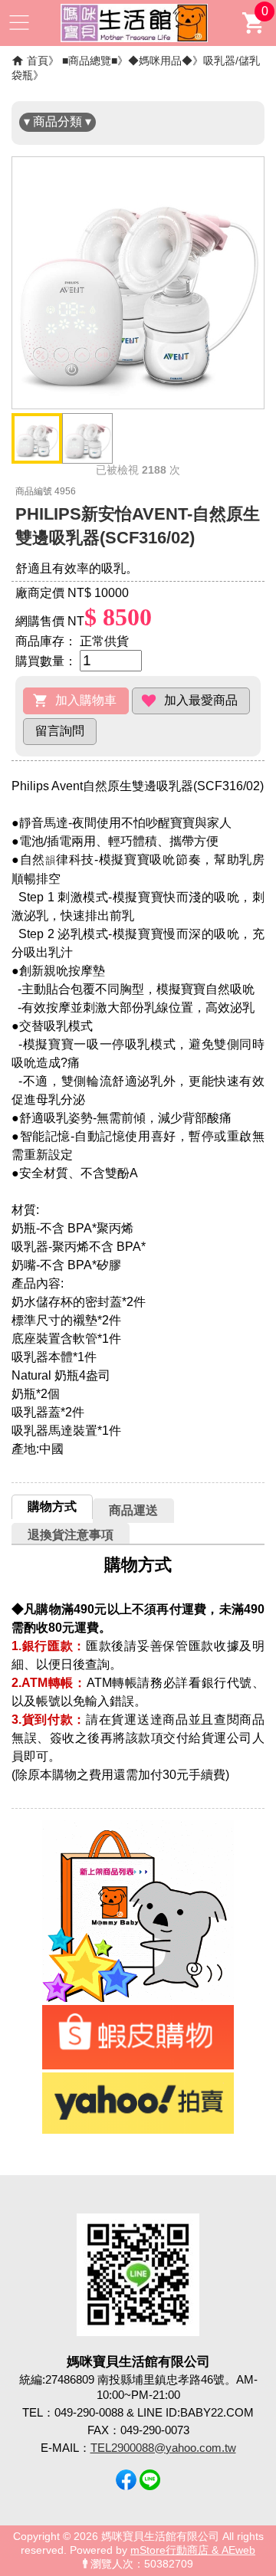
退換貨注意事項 (71, 1535)
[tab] (52, 1507)
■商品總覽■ (90, 61)
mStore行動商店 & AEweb (193, 2550)
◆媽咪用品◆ (160, 61)
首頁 (38, 61)
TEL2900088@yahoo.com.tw (163, 2448)
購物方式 (52, 1506)
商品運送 (133, 1510)
